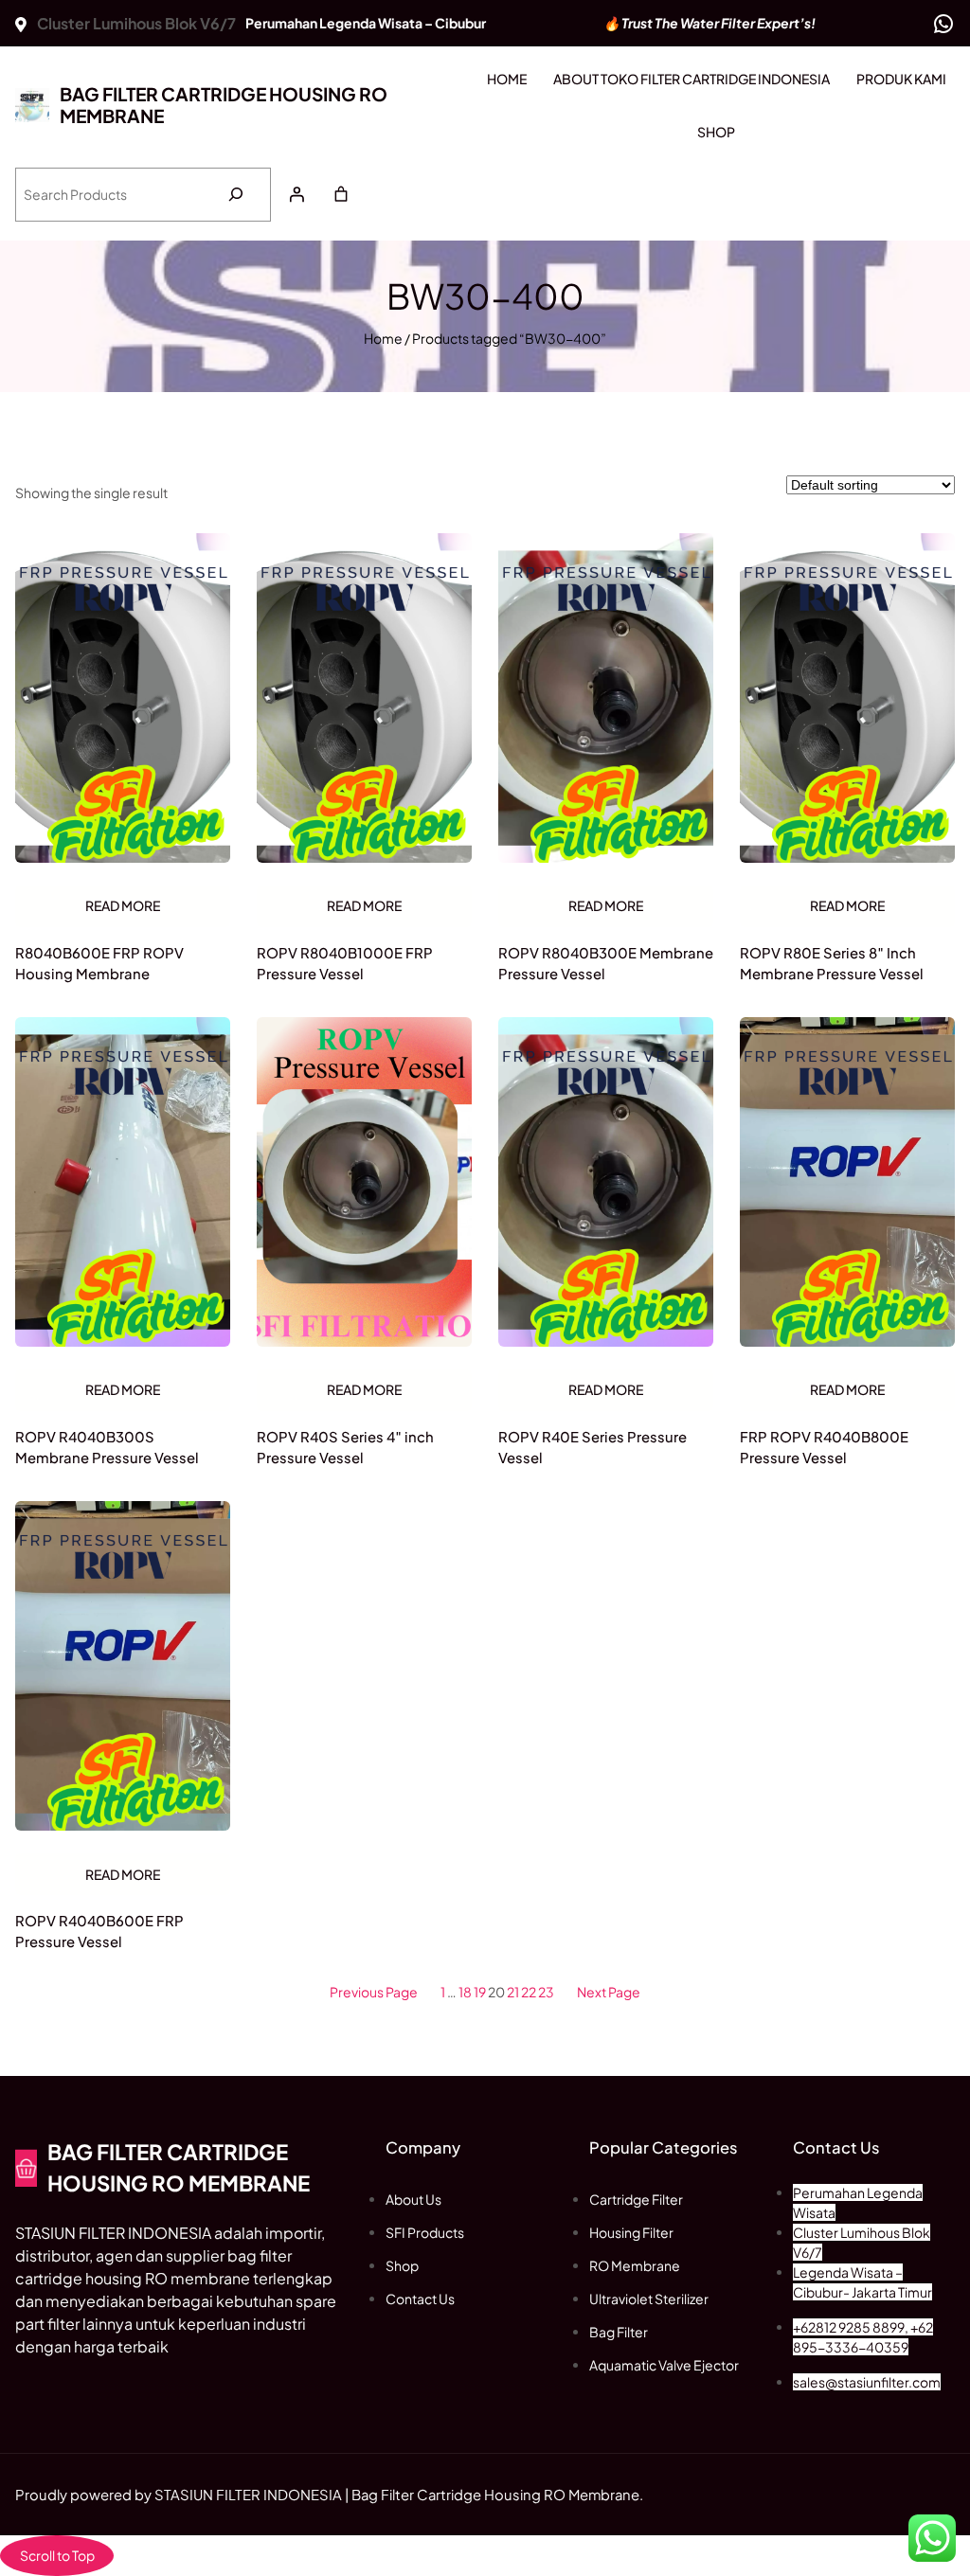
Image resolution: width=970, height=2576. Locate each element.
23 (546, 1992)
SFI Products (425, 2232)
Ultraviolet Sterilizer (649, 2299)
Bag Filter (619, 2332)
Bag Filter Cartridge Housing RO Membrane (224, 105)
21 (513, 1992)
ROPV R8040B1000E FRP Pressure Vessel (345, 963)
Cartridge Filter (636, 2199)
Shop (402, 2265)
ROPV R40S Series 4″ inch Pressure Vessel (345, 1447)
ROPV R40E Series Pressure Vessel (593, 1447)
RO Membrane (635, 2265)
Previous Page (374, 1992)
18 (465, 1992)
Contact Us (420, 2299)
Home (383, 338)
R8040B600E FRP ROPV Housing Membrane (99, 963)
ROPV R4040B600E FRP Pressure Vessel (99, 1931)
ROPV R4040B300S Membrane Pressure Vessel (107, 1447)
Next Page (609, 1992)
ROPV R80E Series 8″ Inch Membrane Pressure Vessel (832, 963)
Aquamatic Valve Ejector (664, 2365)
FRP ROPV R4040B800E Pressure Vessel (824, 1447)
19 (480, 1992)
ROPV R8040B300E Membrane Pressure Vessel (606, 963)
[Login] (296, 194)
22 (529, 1992)
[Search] (235, 195)
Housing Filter (631, 2232)
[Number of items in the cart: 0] (341, 194)
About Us (413, 2199)
